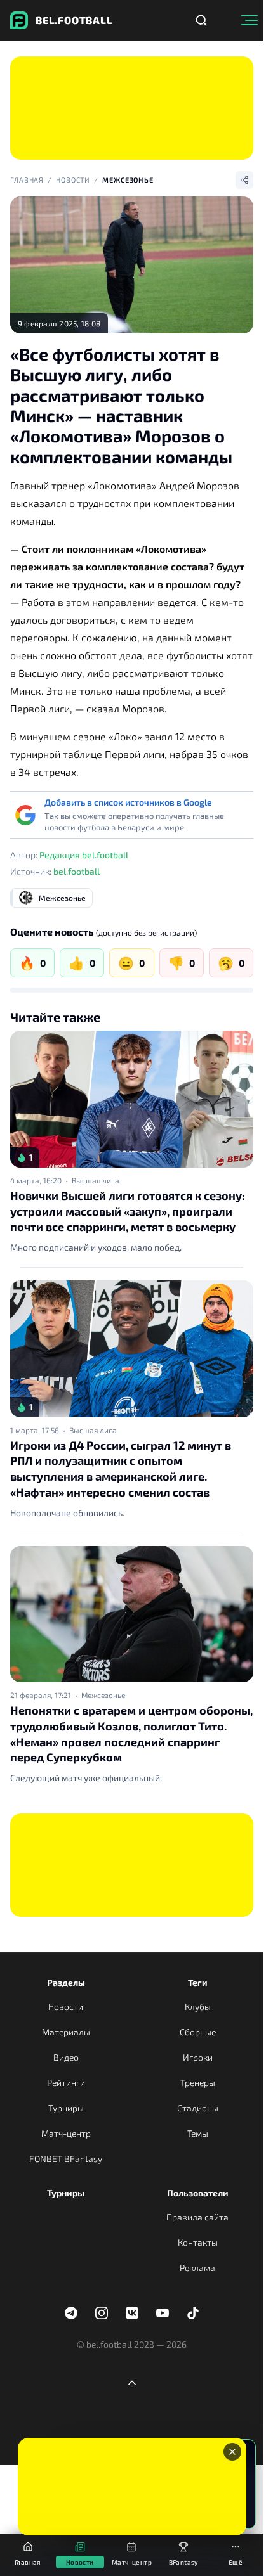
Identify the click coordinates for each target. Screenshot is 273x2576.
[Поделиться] (244, 180)
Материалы (66, 2032)
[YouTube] (163, 2313)
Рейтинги (66, 2083)
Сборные (198, 2032)
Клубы (198, 2006)
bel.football (77, 871)
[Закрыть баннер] (232, 2452)
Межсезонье (128, 180)
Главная (27, 180)
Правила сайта (197, 2217)
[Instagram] (102, 2313)
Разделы (66, 1982)
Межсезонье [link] (103, 1695)
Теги (198, 1982)
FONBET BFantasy (66, 2159)
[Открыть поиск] (201, 20)
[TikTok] (193, 2313)
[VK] (132, 2313)
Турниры (66, 2108)
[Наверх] (132, 2383)
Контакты (198, 2242)
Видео (66, 2057)
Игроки (198, 2057)
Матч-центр (66, 2133)
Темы (198, 2133)
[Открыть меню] (250, 20)
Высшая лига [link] (96, 1180)
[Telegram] (71, 2313)
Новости (73, 180)
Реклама (197, 2268)
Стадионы (198, 2108)
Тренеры (198, 2083)
